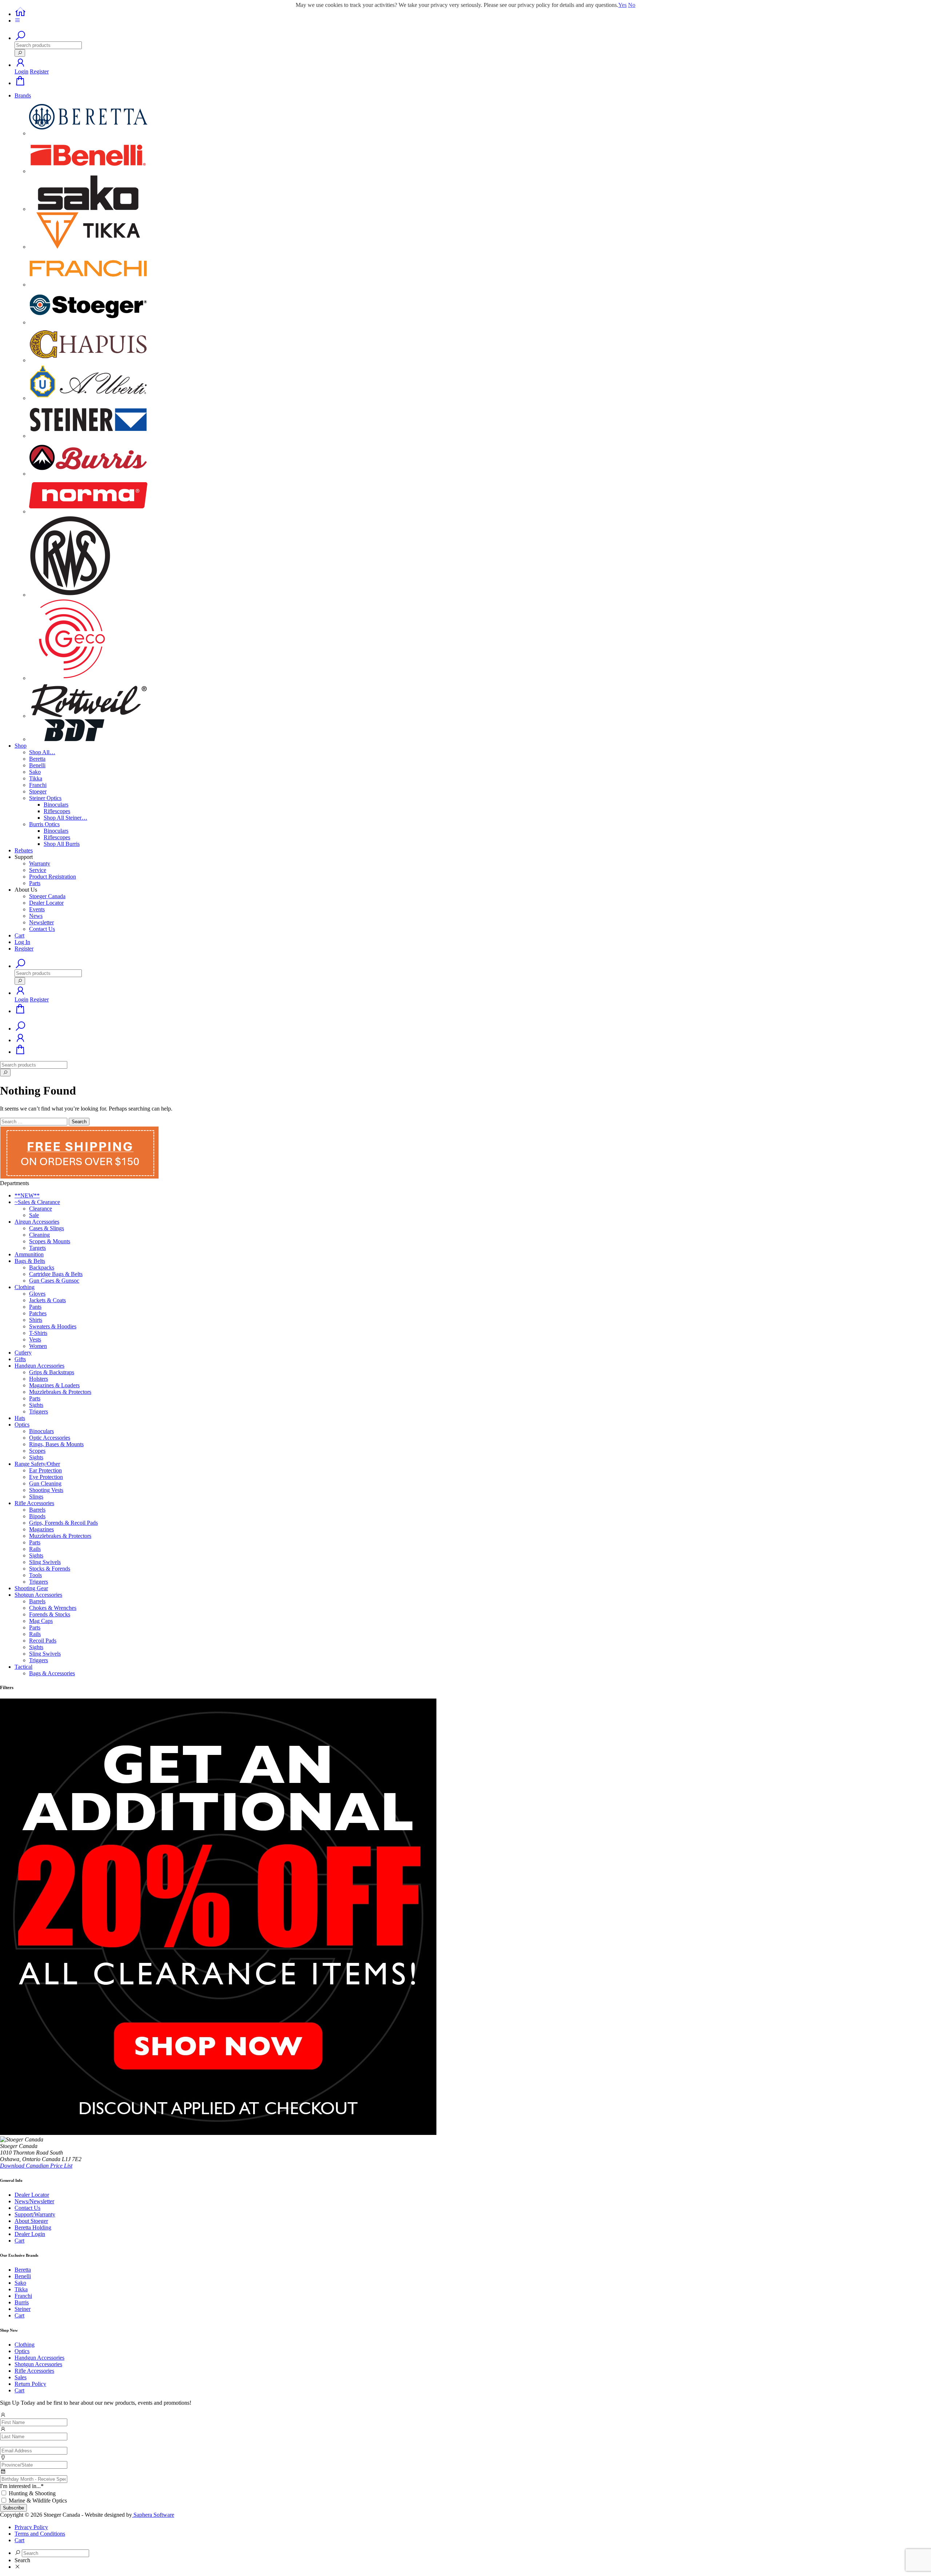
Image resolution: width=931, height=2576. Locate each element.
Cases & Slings (47, 1228)
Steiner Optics (45, 798)
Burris (22, 2302)
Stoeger (38, 791)
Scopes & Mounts (50, 1241)
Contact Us (42, 929)
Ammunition (29, 1254)
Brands (23, 95)
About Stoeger (31, 2221)
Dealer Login (30, 2234)
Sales (21, 2377)
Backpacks (42, 1267)
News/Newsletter (34, 2201)
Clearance (41, 1209)
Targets (37, 1248)
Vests (35, 1339)
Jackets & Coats (47, 1300)
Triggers (39, 1411)
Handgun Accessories (39, 1366)
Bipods (37, 1516)
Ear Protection (45, 1470)
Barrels (37, 1510)
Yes (622, 5)
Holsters (39, 1379)
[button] (20, 65)
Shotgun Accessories (38, 1595)
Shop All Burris (62, 844)
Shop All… (42, 752)
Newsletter (41, 922)
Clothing (25, 1287)
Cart (19, 935)
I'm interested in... (22, 2486)
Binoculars (56, 805)
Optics (22, 1425)
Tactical (23, 1667)
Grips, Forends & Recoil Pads (63, 1523)
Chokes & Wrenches (53, 1608)
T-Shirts (38, 1333)
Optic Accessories (50, 1438)
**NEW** (27, 1195)
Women (38, 1346)
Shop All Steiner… (65, 818)
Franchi (38, 785)
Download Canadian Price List (36, 2166)
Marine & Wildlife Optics (38, 2501)
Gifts (20, 1359)
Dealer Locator (46, 903)
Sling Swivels (45, 1562)
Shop (21, 746)
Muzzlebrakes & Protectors (60, 1392)
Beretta (37, 759)
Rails (35, 1549)
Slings (36, 1497)
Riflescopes (57, 811)
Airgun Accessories (37, 1222)
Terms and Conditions (40, 2534)
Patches (38, 1313)
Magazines (41, 1529)
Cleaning (39, 1235)
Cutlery (23, 1353)
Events (37, 909)
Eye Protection (46, 1477)
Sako (35, 772)
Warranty (40, 863)
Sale (34, 1215)
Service (38, 870)
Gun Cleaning (45, 1483)
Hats (20, 1418)
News (36, 916)
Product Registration (53, 877)
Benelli (37, 765)
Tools (35, 1575)
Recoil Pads (43, 1641)
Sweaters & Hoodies (53, 1326)
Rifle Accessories (34, 1503)
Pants (35, 1307)
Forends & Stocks (50, 1614)
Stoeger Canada (47, 896)
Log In (22, 942)
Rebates (24, 850)
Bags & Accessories (52, 1673)
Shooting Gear (31, 1588)
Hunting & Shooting (32, 2493)
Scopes (37, 1451)
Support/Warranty (35, 2214)
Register (39, 71)
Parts (35, 883)
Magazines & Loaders (54, 1385)
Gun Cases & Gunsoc (54, 1281)
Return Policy (30, 2384)
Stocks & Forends (50, 1569)
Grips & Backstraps (52, 1372)
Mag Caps (41, 1621)
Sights (36, 1405)
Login (21, 71)
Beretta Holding (33, 2227)
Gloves (37, 1294)
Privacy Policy (31, 2527)
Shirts (36, 1320)
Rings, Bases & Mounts (56, 1444)
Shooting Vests (46, 1490)
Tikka (36, 778)
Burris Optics (44, 824)
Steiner (23, 2309)
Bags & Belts (30, 1261)
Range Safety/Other (37, 1464)
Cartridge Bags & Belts (56, 1274)
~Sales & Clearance (37, 1202)
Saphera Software (153, 2515)
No (632, 5)
